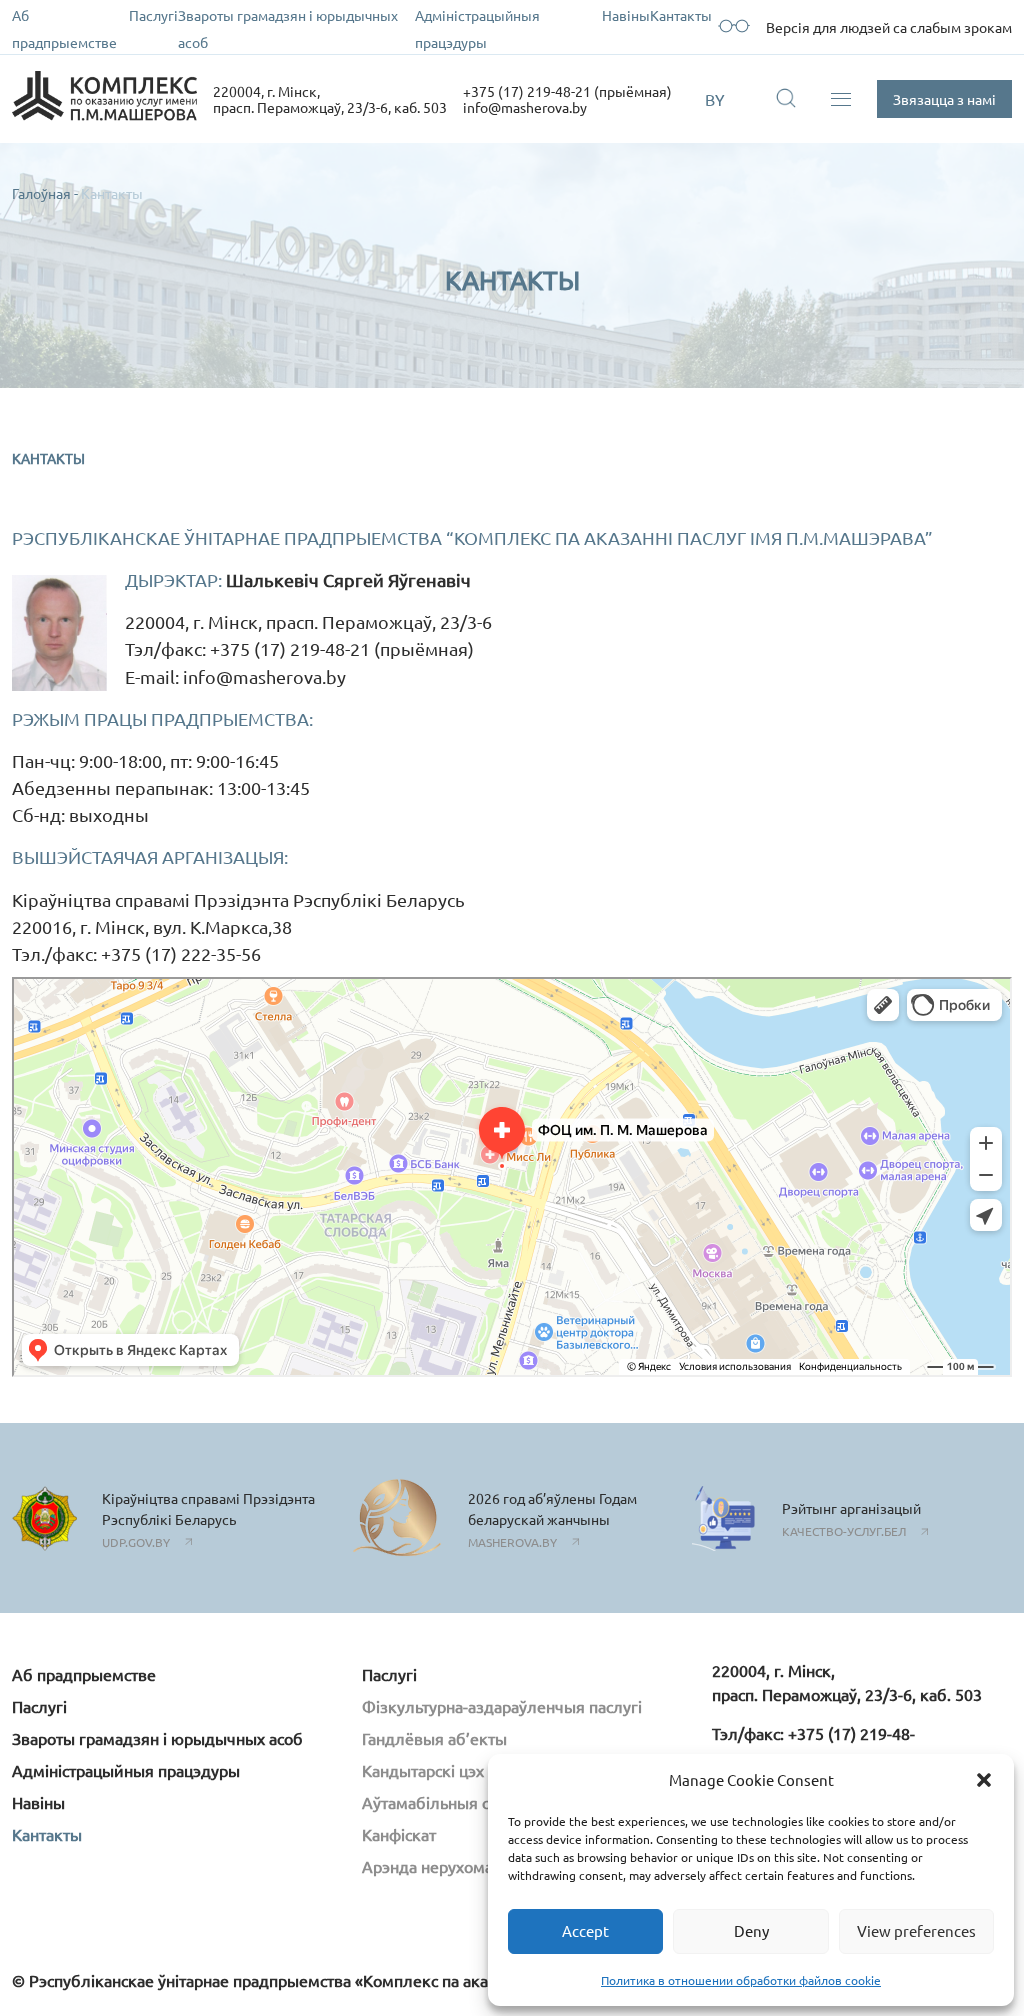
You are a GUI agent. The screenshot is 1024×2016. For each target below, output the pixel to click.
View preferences (916, 1930)
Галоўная (41, 193)
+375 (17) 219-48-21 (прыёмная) (567, 91)
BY (715, 99)
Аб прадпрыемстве (84, 1674)
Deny (751, 1930)
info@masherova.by (525, 107)
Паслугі (153, 15)
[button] (984, 1780)
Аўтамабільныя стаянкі (448, 1802)
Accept (585, 1930)
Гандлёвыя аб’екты (434, 1738)
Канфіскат (399, 1834)
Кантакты (681, 15)
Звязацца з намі (944, 99)
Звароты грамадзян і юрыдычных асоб (157, 1738)
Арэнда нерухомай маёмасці (469, 1866)
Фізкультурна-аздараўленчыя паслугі (502, 1706)
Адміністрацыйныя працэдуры (126, 1770)
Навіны (626, 15)
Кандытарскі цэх (423, 1770)
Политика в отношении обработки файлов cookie (741, 1980)
